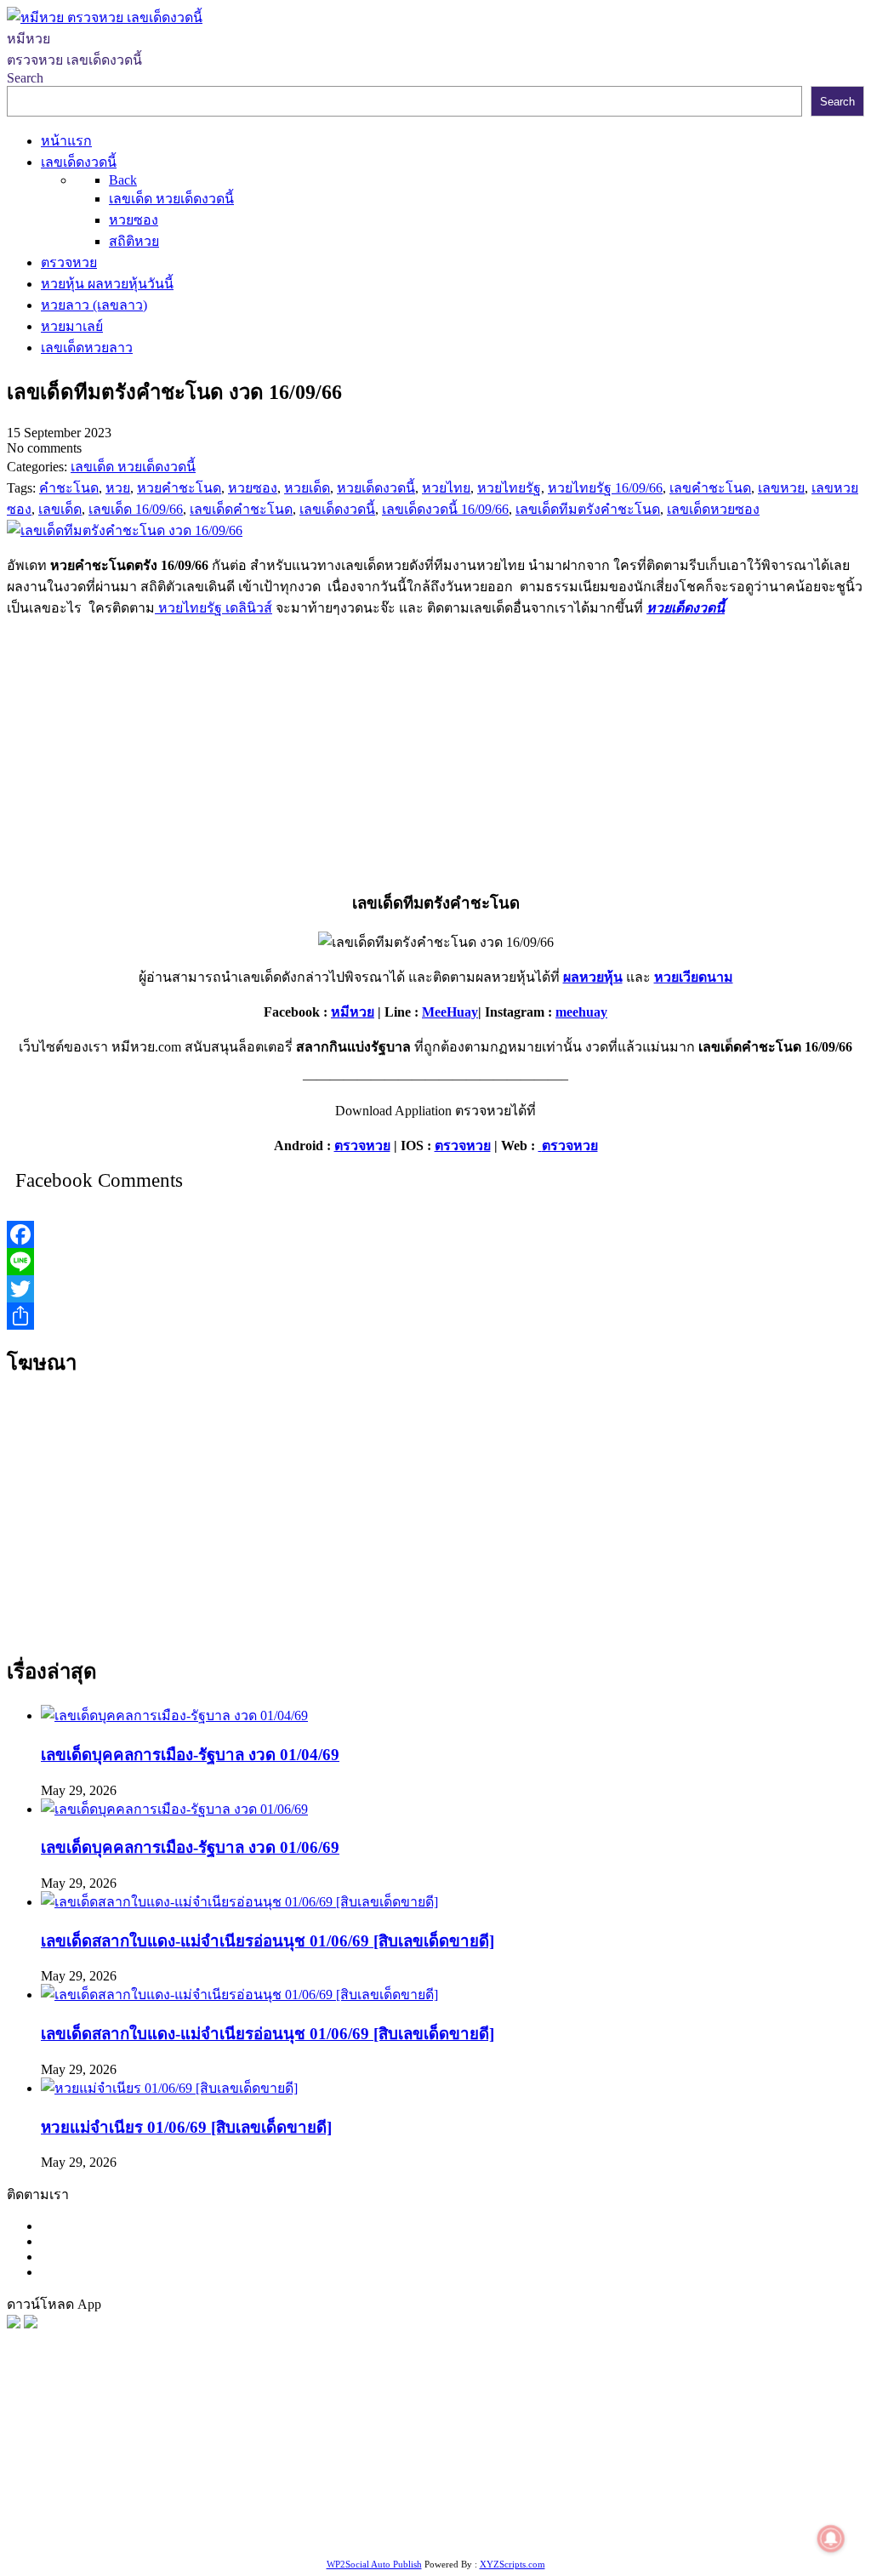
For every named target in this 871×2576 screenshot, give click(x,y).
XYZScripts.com (512, 2564)
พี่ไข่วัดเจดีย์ (403, 2471)
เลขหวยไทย (720, 2450)
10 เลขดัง (599, 2513)
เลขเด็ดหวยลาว (161, 2471)
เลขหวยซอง (503, 2450)
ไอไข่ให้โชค (666, 2513)
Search (25, 78)
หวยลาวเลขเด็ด (256, 2471)
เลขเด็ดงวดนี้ (97, 2450)
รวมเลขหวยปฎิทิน (778, 2471)
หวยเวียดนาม (694, 977)
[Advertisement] (435, 751)
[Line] (435, 1262)
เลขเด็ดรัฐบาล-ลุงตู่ (323, 2513)
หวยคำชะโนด (484, 2471)
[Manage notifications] (831, 2539)
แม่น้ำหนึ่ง (646, 2492)
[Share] (435, 1316)
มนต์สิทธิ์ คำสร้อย (582, 2471)
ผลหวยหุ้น (593, 977)
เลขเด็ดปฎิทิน (572, 2492)
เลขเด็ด (564, 2450)
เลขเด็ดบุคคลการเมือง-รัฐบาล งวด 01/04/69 (190, 1755)
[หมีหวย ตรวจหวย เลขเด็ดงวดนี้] (105, 17)
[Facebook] (435, 1234)
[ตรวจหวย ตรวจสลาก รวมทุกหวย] (31, 2324)
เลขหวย (440, 2450)
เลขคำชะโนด (680, 2471)
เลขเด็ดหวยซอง (635, 2450)
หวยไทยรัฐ (171, 2450)
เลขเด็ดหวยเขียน (214, 2513)
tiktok (518, 2513)
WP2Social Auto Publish (374, 2564)
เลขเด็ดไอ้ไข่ (185, 2492)
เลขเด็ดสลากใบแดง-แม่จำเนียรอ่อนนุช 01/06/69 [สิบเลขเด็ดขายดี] (268, 1941)
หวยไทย (230, 2450)
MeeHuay (450, 1012)
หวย (319, 2450)
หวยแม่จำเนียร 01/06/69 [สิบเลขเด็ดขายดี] (186, 2127)
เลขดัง (777, 2450)
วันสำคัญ (707, 2492)
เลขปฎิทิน (500, 2492)
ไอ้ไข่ (552, 2513)
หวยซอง (31, 2450)
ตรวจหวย (362, 1146)
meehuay (581, 1012)
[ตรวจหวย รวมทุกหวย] (14, 2324)
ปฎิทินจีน (734, 2513)
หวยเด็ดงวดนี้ (686, 608)
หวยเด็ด (281, 2450)
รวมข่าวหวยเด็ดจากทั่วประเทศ (316, 2492)
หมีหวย (353, 1012)
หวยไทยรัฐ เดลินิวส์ (213, 608)
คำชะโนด (335, 2471)
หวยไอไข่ (439, 2492)
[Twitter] (435, 1289)
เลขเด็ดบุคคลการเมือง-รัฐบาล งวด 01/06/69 (190, 1847)
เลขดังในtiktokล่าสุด (441, 2513)
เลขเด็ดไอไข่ (124, 2513)
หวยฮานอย (771, 2492)
